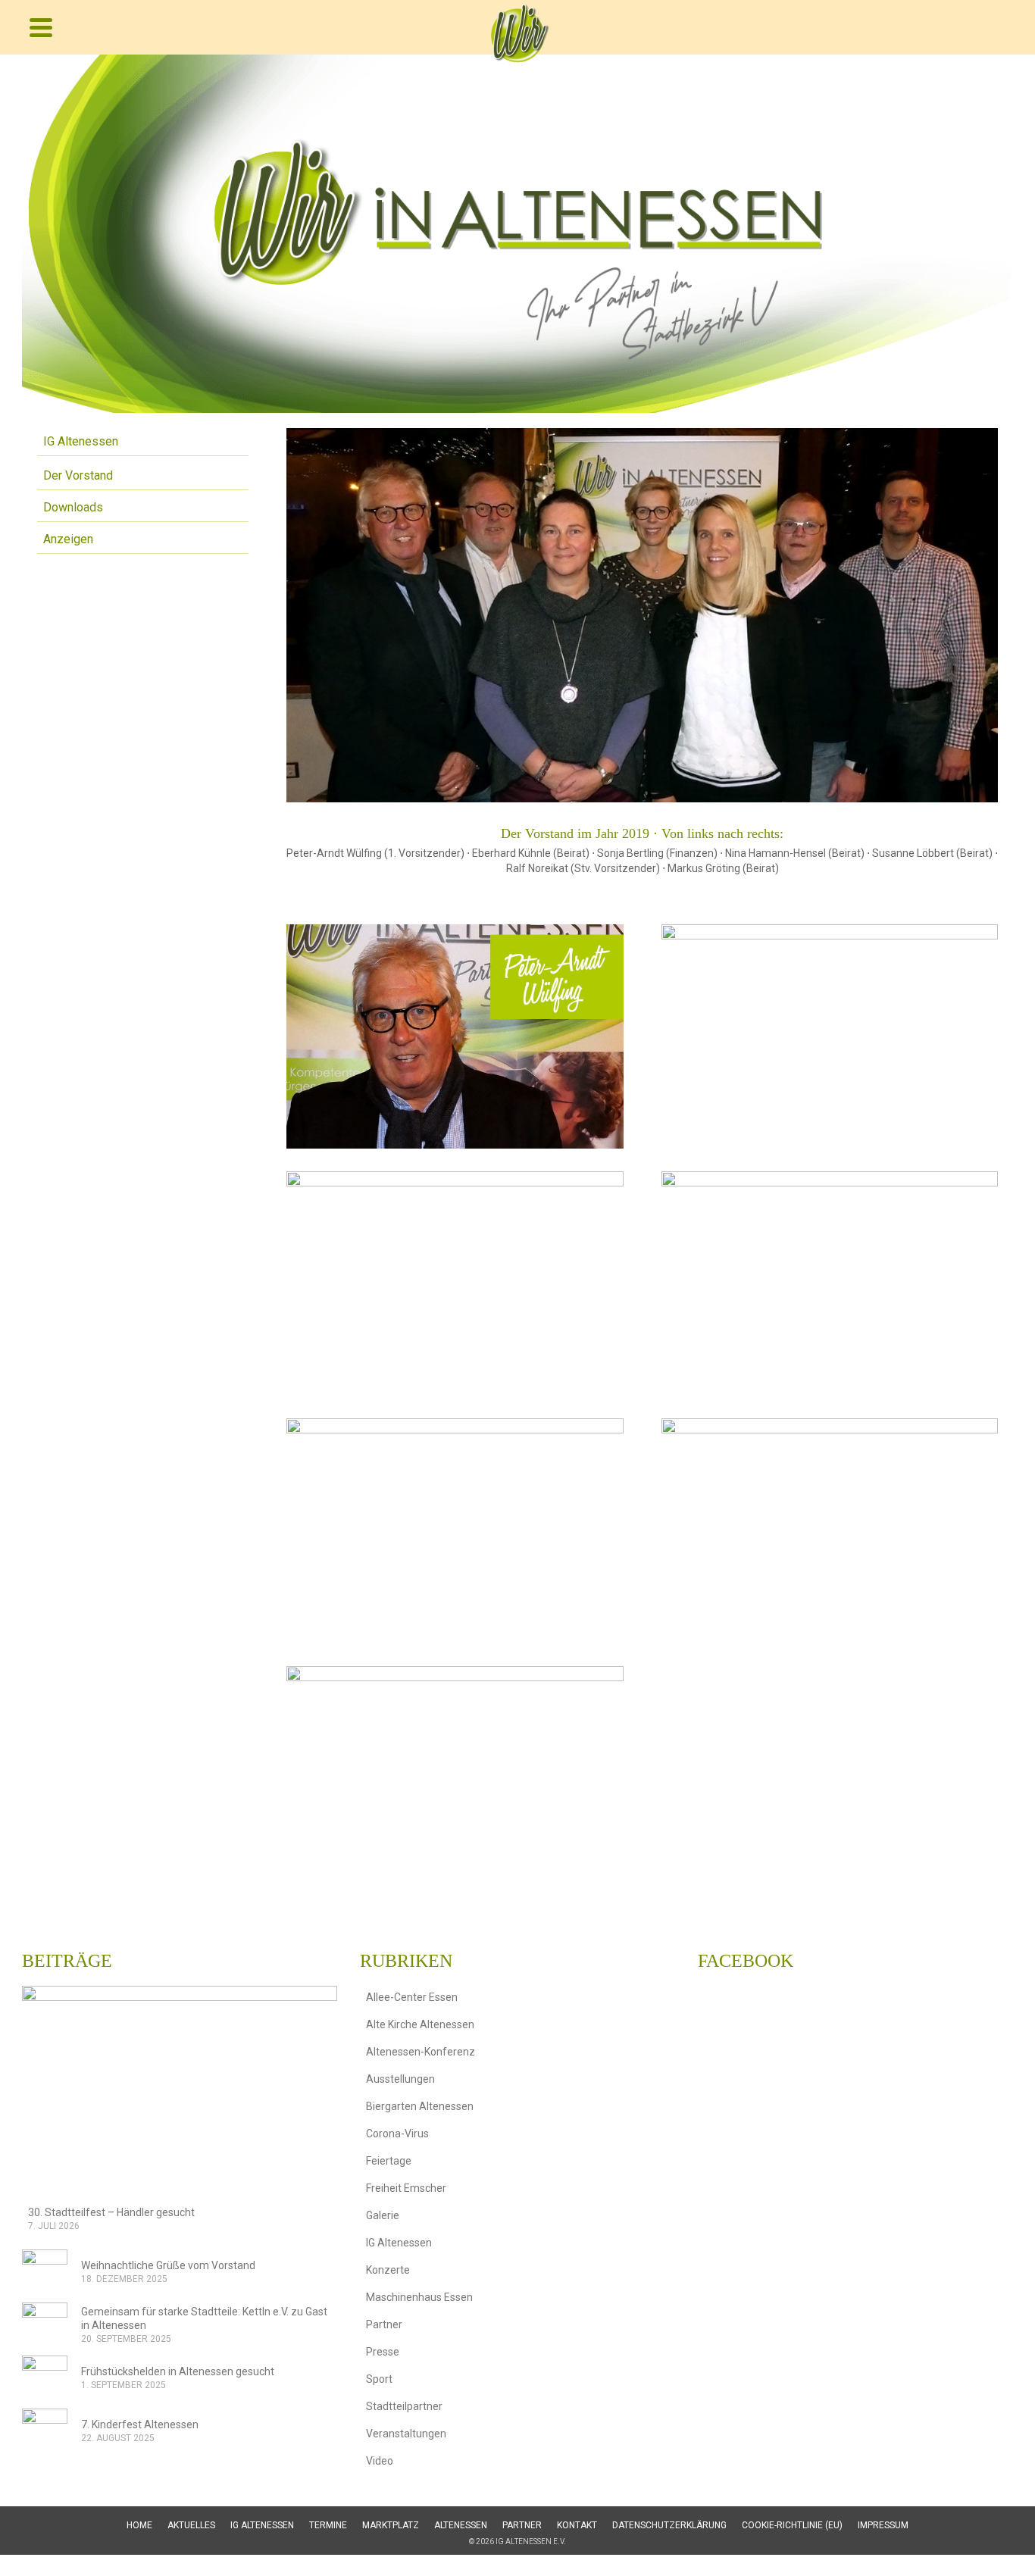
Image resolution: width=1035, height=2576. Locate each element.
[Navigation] (41, 27)
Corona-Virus (397, 2134)
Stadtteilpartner (404, 2406)
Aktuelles (191, 2525)
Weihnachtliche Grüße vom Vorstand (168, 2265)
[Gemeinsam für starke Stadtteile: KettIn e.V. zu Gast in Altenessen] (45, 2325)
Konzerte (388, 2270)
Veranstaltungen (406, 2434)
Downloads (73, 507)
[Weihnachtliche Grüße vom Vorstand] (45, 2272)
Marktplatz (391, 2525)
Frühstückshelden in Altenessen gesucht (178, 2371)
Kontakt (577, 2525)
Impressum (883, 2525)
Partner (384, 2324)
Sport (379, 2379)
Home (139, 2525)
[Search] (998, 27)
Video (380, 2461)
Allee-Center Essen (412, 1997)
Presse (383, 2352)
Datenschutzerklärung (669, 2525)
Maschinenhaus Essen (419, 2297)
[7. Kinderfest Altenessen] (45, 2431)
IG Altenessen (81, 441)
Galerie (383, 2215)
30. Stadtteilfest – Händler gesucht (111, 2212)
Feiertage (389, 2161)
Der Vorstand (78, 475)
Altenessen (461, 2525)
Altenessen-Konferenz (421, 2052)
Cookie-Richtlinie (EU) (792, 2525)
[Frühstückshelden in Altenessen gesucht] (45, 2378)
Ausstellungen (400, 2079)
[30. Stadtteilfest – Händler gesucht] (180, 2091)
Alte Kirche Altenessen (420, 2024)
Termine (328, 2525)
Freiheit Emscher (406, 2188)
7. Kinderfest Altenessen (140, 2424)
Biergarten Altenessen (420, 2106)
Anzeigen (68, 539)
